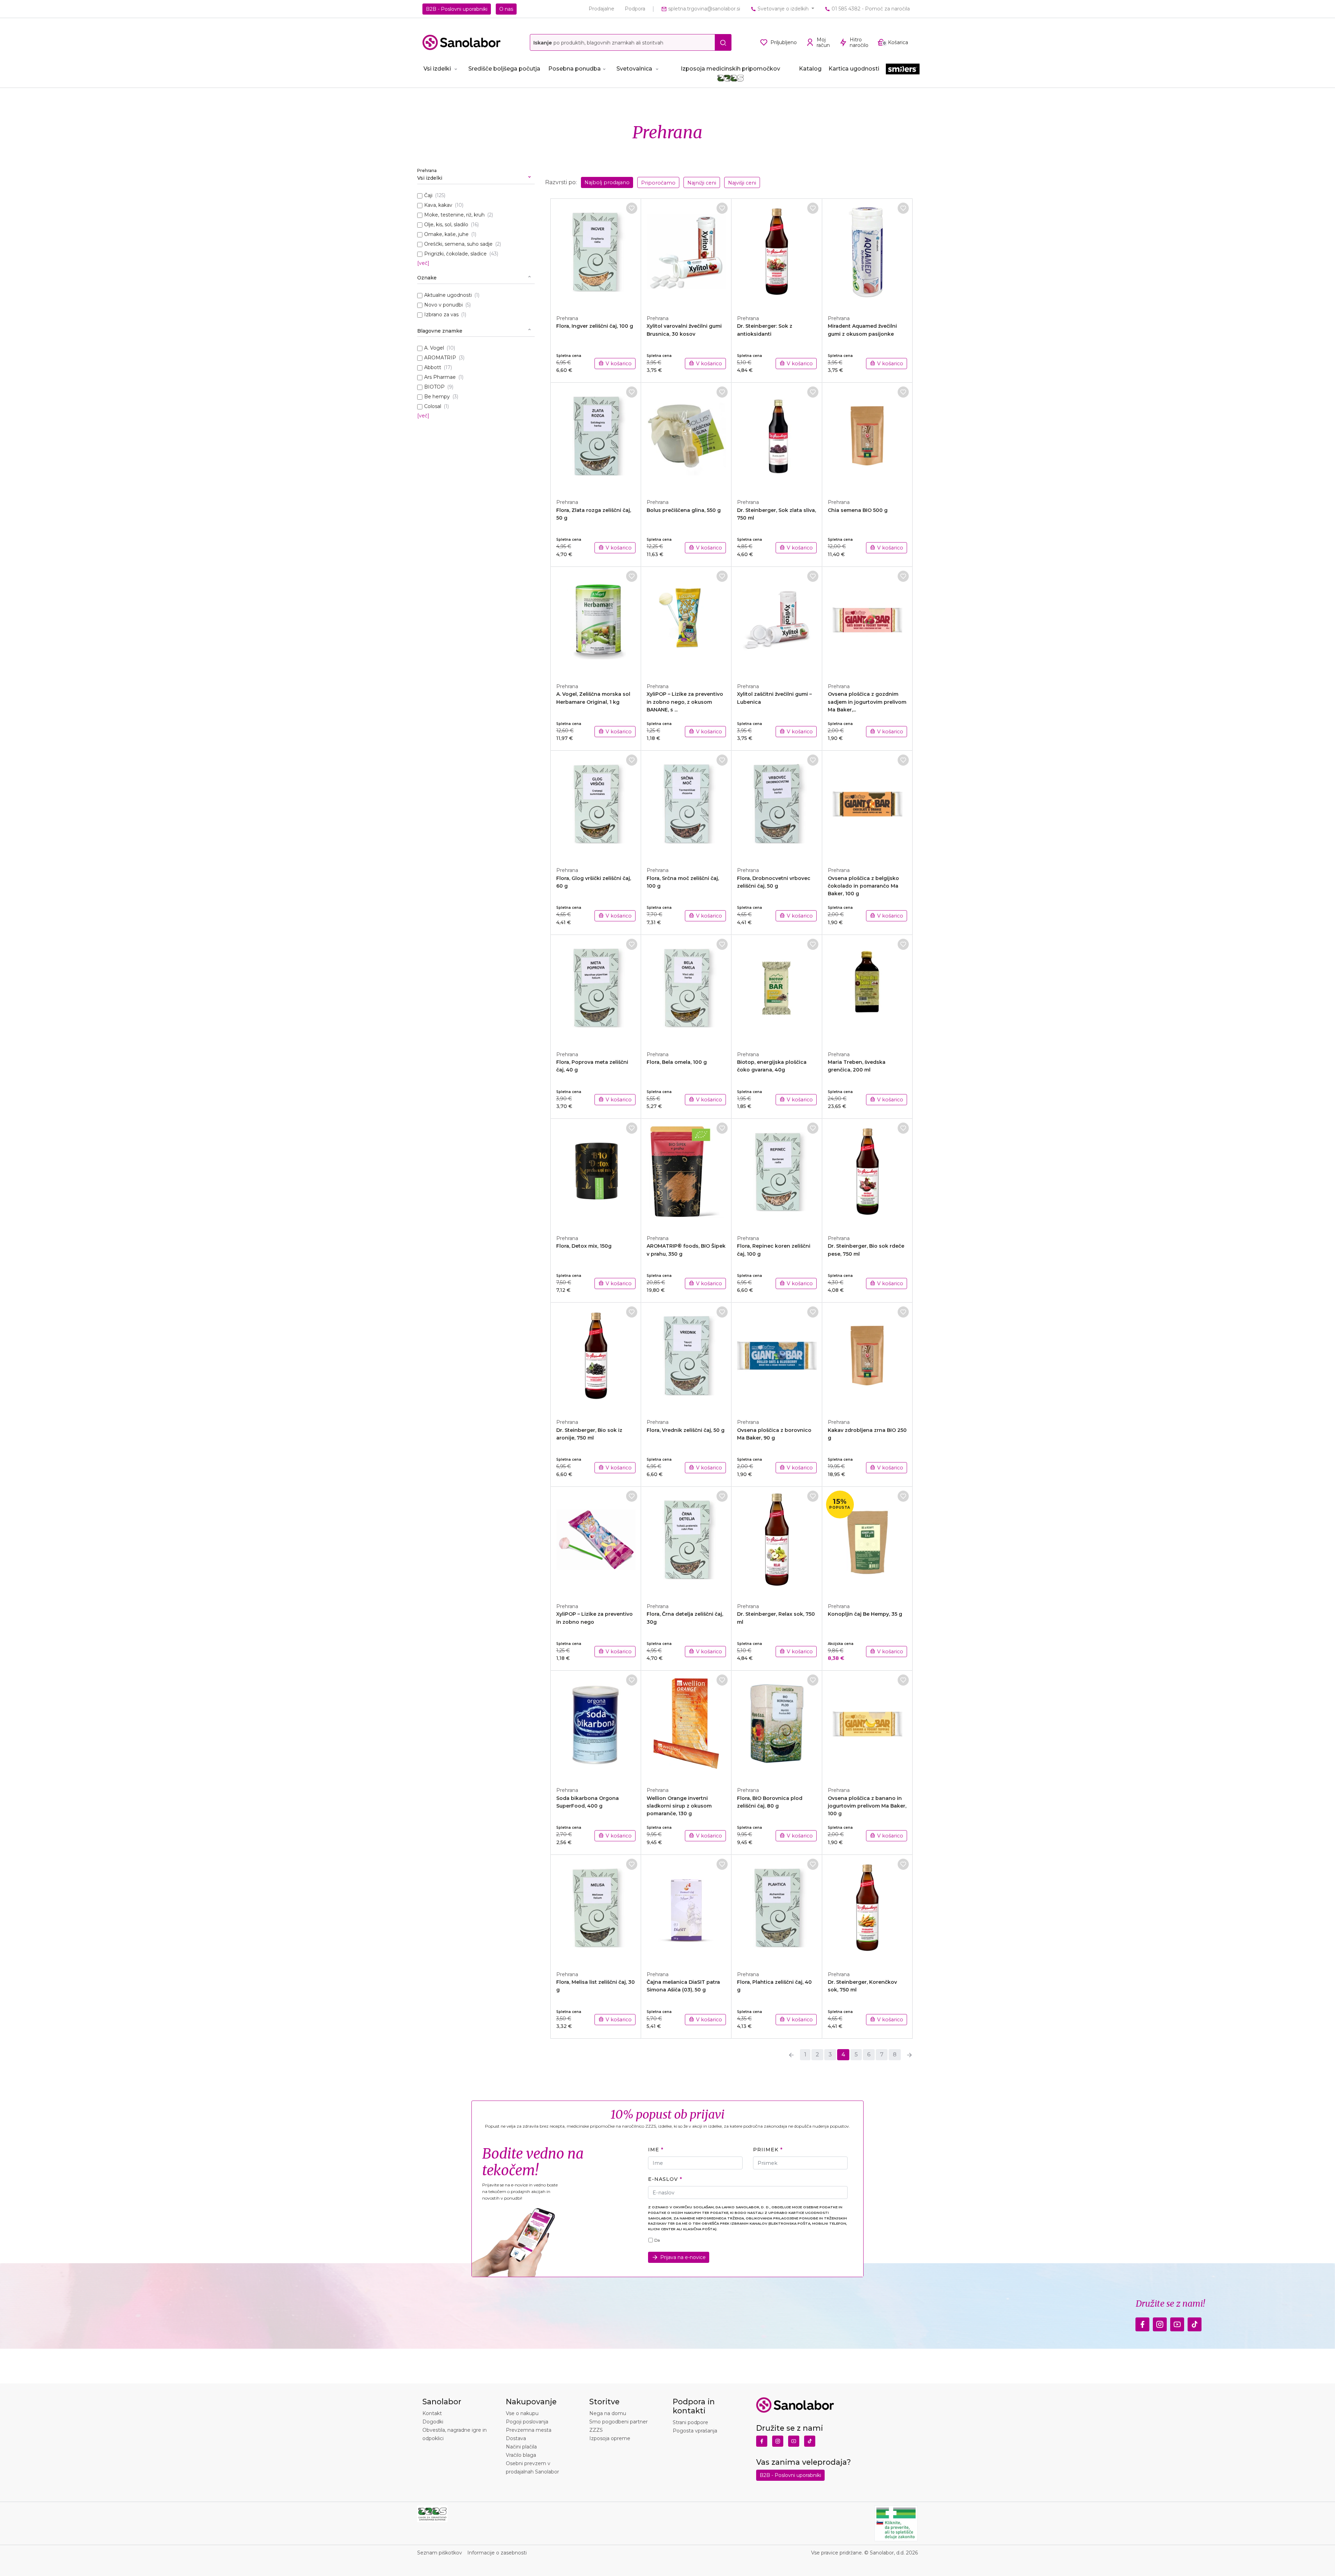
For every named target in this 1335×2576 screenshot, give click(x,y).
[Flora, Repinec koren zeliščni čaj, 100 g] (777, 1173)
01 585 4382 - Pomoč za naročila (870, 9)
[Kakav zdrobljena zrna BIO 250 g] (867, 1357)
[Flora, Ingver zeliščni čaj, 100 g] (596, 253)
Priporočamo (658, 183)
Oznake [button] (427, 278)
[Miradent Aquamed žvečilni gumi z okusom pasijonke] (867, 253)
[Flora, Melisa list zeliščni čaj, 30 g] (596, 1909)
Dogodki (433, 2422)
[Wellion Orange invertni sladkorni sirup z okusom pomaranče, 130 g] (686, 1725)
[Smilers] (903, 69)
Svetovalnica (634, 69)
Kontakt (432, 2413)
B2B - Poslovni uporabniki (457, 9)
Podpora (635, 9)
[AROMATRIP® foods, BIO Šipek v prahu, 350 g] (686, 1173)
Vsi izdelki (437, 69)
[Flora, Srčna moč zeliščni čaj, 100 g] (686, 805)
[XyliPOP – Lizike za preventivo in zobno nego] (596, 1541)
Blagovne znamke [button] (440, 331)
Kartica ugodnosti (854, 69)
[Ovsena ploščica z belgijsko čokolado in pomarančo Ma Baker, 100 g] (867, 805)
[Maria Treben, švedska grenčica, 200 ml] (867, 989)
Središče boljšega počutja (504, 69)
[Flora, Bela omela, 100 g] (686, 989)
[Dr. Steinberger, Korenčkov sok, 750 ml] (867, 1909)
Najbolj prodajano (607, 182)
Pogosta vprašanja (695, 2431)
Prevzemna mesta (529, 2430)
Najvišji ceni (742, 183)
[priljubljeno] (632, 208)
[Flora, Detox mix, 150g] (596, 1173)
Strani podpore (690, 2422)
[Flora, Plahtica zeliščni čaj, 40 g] (777, 1909)
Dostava (516, 2438)
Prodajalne (601, 9)
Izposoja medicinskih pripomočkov (730, 69)
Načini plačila (521, 2447)
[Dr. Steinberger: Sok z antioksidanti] (777, 253)
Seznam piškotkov (440, 2553)
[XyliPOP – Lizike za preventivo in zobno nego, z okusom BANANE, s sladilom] (686, 621)
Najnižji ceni (702, 183)
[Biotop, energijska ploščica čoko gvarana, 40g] (777, 989)
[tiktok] (1195, 2323)
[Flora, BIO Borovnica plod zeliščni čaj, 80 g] (777, 1725)
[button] (476, 175)
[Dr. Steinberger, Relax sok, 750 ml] (777, 1541)
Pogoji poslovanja (527, 2422)
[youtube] (1177, 2323)
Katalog (810, 69)
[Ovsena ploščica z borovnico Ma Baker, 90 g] (777, 1357)
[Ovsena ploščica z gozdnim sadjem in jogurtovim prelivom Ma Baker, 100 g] (867, 621)
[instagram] (1160, 2323)
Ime (654, 2150)
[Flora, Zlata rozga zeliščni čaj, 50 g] (596, 437)
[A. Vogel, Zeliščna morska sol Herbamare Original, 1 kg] (596, 621)
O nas (506, 9)
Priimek (766, 2150)
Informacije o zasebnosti (497, 2553)
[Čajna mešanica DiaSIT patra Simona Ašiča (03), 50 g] (686, 1909)
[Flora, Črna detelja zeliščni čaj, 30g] (686, 1541)
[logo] (462, 42)
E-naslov (663, 2179)
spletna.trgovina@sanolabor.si (703, 9)
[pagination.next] (909, 2055)
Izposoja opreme (610, 2438)
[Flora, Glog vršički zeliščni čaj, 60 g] (596, 805)
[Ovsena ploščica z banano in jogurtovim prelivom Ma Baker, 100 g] (867, 1725)
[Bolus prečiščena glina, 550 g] (686, 437)
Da (657, 2240)
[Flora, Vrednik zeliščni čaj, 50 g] (686, 1357)
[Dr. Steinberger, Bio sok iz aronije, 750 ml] (596, 1357)
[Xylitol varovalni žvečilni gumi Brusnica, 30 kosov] (686, 253)
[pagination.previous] (791, 2055)
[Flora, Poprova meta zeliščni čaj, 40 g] (596, 989)
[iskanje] (723, 42)
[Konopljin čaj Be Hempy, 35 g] (867, 1541)
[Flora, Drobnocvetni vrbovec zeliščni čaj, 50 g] (777, 805)
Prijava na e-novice (683, 2257)
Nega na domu (608, 2413)
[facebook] (1142, 2323)
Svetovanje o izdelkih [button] (783, 9)
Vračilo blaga (521, 2455)
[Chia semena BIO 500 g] (867, 437)
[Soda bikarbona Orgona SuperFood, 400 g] (596, 1725)
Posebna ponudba (575, 69)
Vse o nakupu (522, 2413)
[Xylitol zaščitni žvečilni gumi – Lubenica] (777, 621)
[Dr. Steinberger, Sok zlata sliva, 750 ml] (777, 437)
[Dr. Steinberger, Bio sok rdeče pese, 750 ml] (867, 1173)
